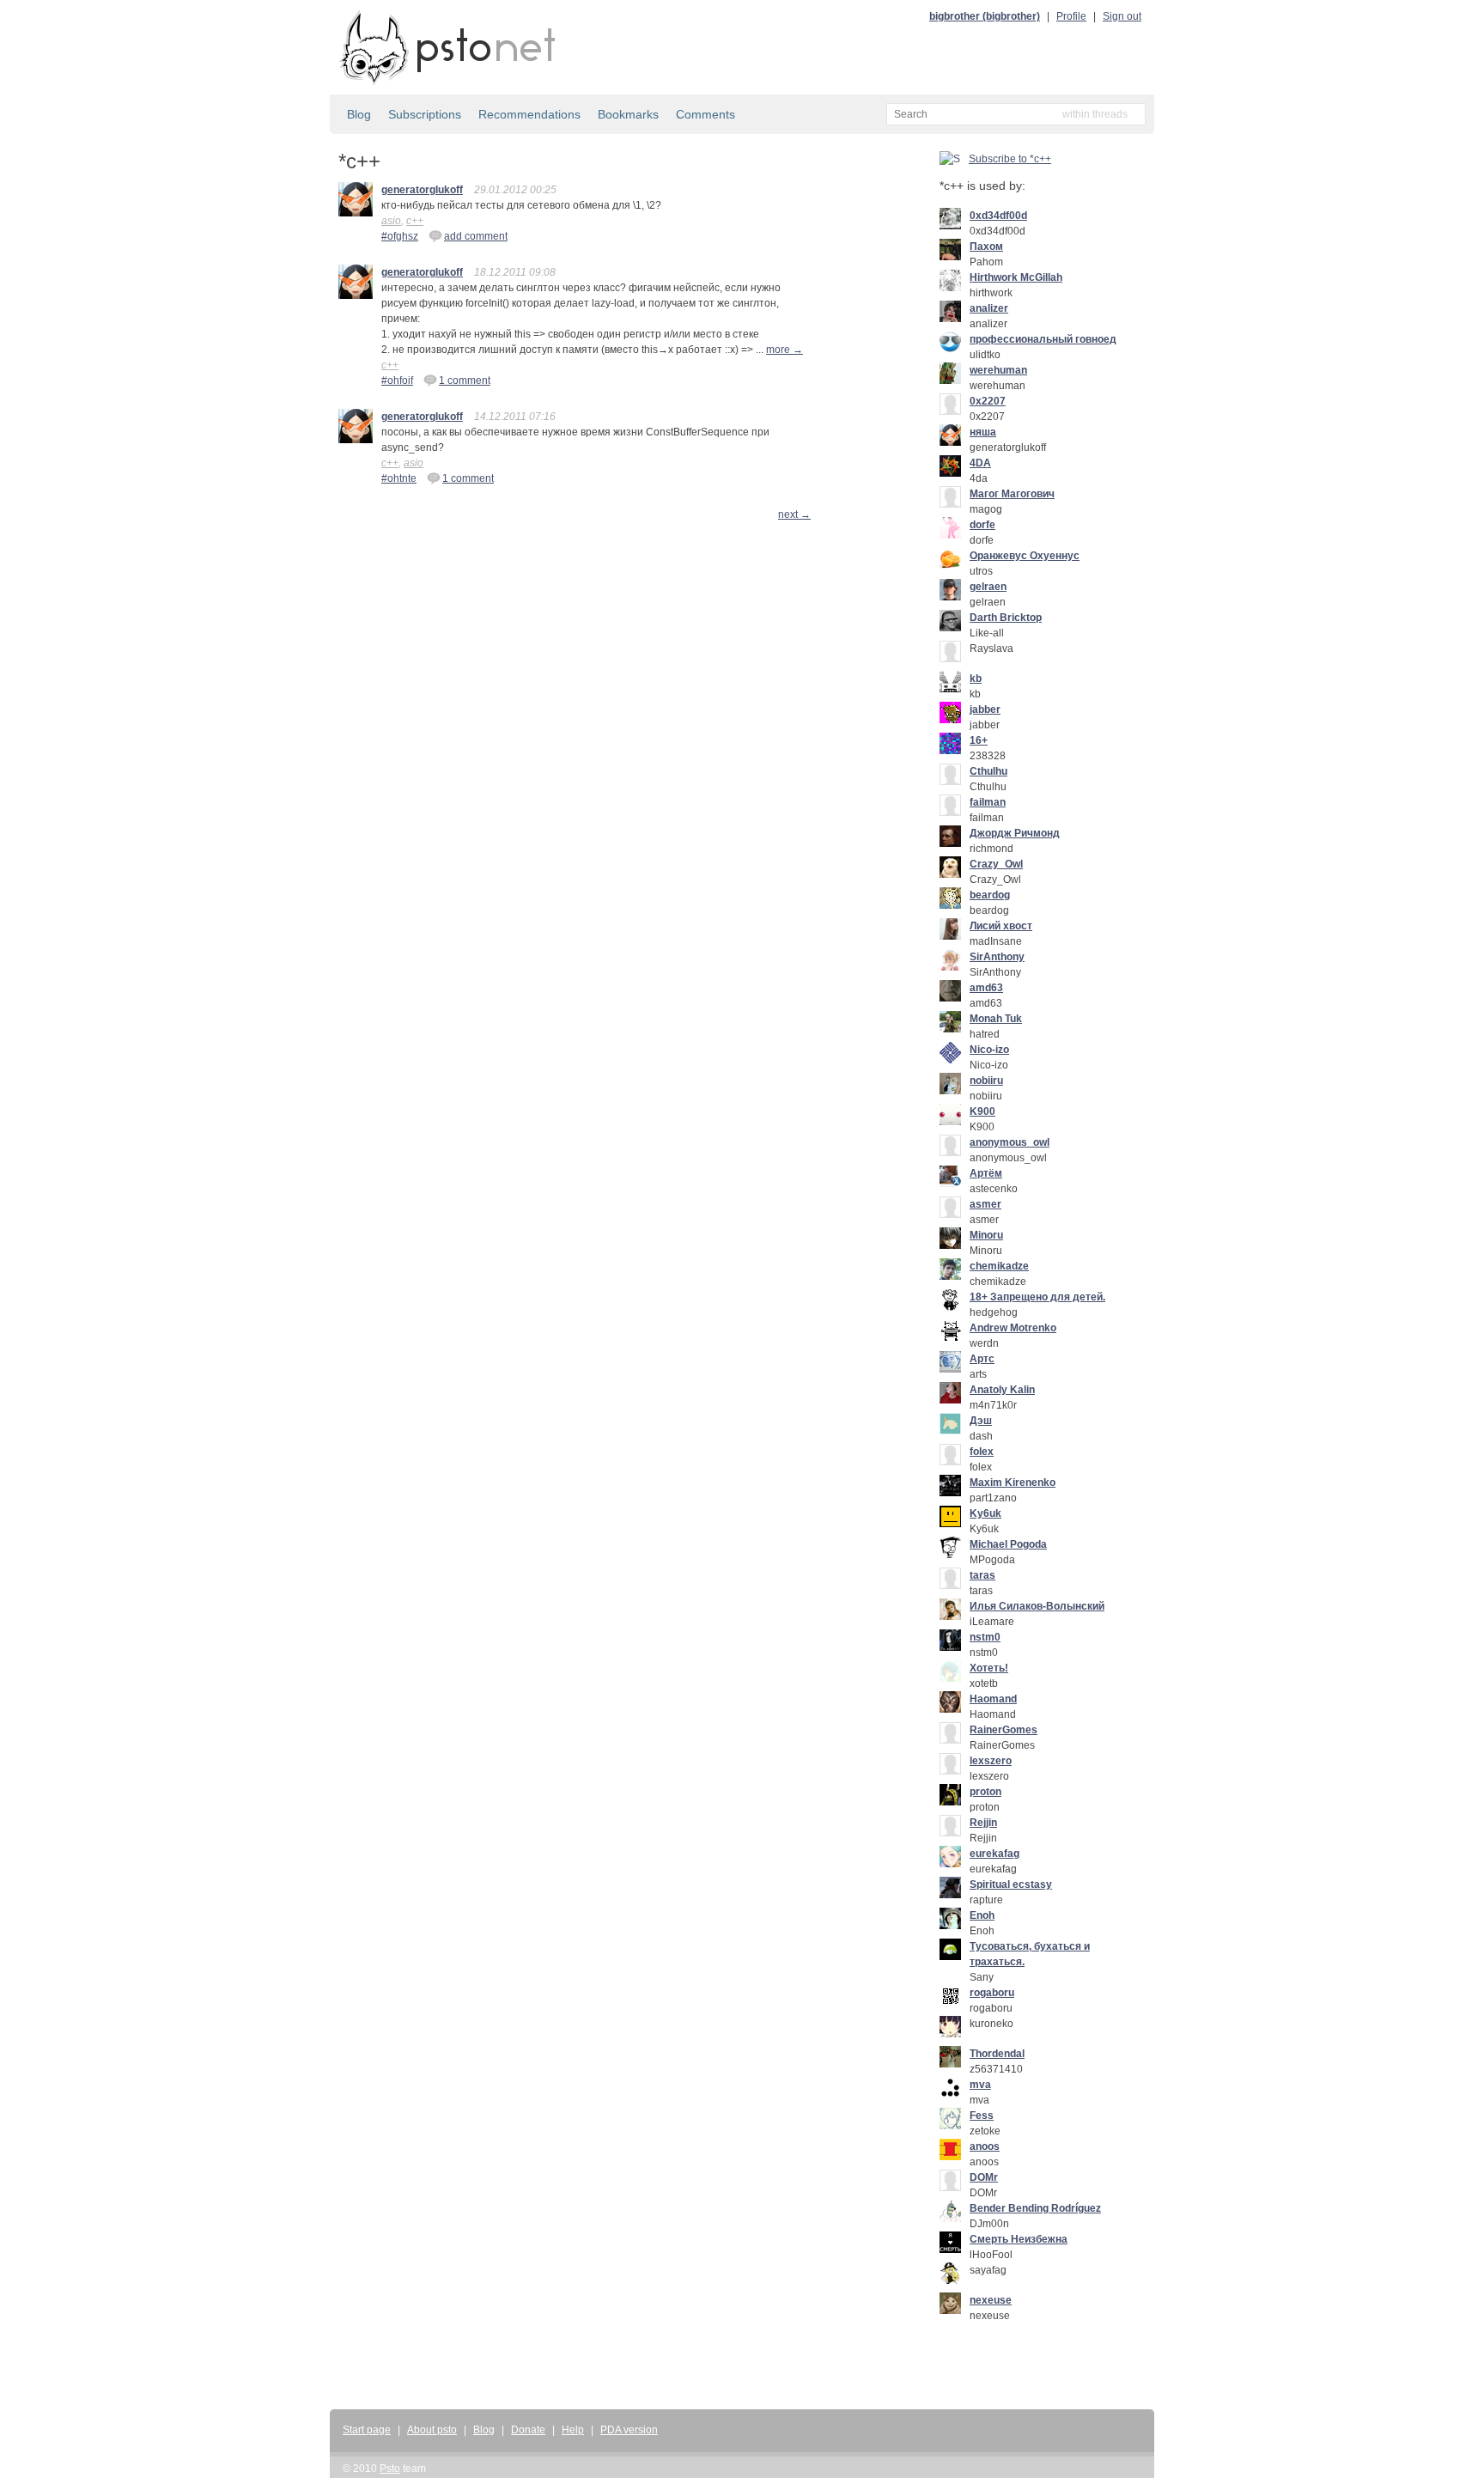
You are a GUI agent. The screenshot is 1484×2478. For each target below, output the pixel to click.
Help (573, 2430)
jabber (985, 709)
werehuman (998, 370)
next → (794, 514)
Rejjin (983, 1823)
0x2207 (988, 401)
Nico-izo (989, 1050)
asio (391, 221)
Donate (528, 2430)
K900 (982, 1111)
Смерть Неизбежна (1019, 2239)
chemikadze (999, 1266)
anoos (985, 2146)
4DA (980, 463)
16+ (979, 740)
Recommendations (529, 114)
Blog (359, 114)
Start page (367, 2430)
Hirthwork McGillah (1016, 277)
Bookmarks (628, 114)
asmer (985, 1204)
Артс (982, 1359)
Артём (986, 1173)
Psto (390, 2469)
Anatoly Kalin (1002, 1390)
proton (985, 1792)
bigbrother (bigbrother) (985, 16)
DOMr (984, 2177)
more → (785, 350)
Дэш (981, 1421)
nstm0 (985, 1637)
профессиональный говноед (1043, 339)
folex (982, 1452)
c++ (415, 221)
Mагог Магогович (1012, 494)
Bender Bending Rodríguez (1035, 2208)
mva (980, 2085)
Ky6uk (985, 1513)
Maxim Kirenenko (1013, 1483)
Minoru (986, 1235)
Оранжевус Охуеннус (1025, 556)
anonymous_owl (1010, 1142)
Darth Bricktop (1006, 618)
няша (983, 432)
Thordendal (997, 2054)
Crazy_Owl (996, 864)
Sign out (1122, 16)
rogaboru (992, 1993)
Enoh (982, 1915)
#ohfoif (397, 381)
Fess (982, 2116)
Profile (1071, 16)
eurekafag (994, 1854)
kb (976, 679)
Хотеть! (989, 1668)
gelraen (988, 587)
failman (988, 802)
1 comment (465, 381)
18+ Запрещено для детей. (1037, 1297)
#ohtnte (399, 478)
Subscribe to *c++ (1010, 159)
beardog (990, 895)
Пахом (986, 247)
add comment (476, 236)
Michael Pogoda (1008, 1544)
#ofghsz (400, 236)
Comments (706, 114)
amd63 (986, 988)
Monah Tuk (996, 1019)
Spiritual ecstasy (1011, 1884)
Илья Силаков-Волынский (1037, 1606)
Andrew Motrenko (1013, 1328)
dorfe (982, 525)
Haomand (993, 1699)
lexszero (991, 1761)
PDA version (629, 2430)
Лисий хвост (1001, 926)
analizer (989, 308)
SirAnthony (997, 957)
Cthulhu (988, 771)
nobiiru (986, 1081)
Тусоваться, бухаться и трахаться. (1030, 1954)
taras (982, 1575)
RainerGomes (1004, 1730)
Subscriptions (425, 114)
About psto (432, 2430)
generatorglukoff (422, 190)
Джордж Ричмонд (1015, 833)
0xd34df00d (998, 216)
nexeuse (991, 2300)
